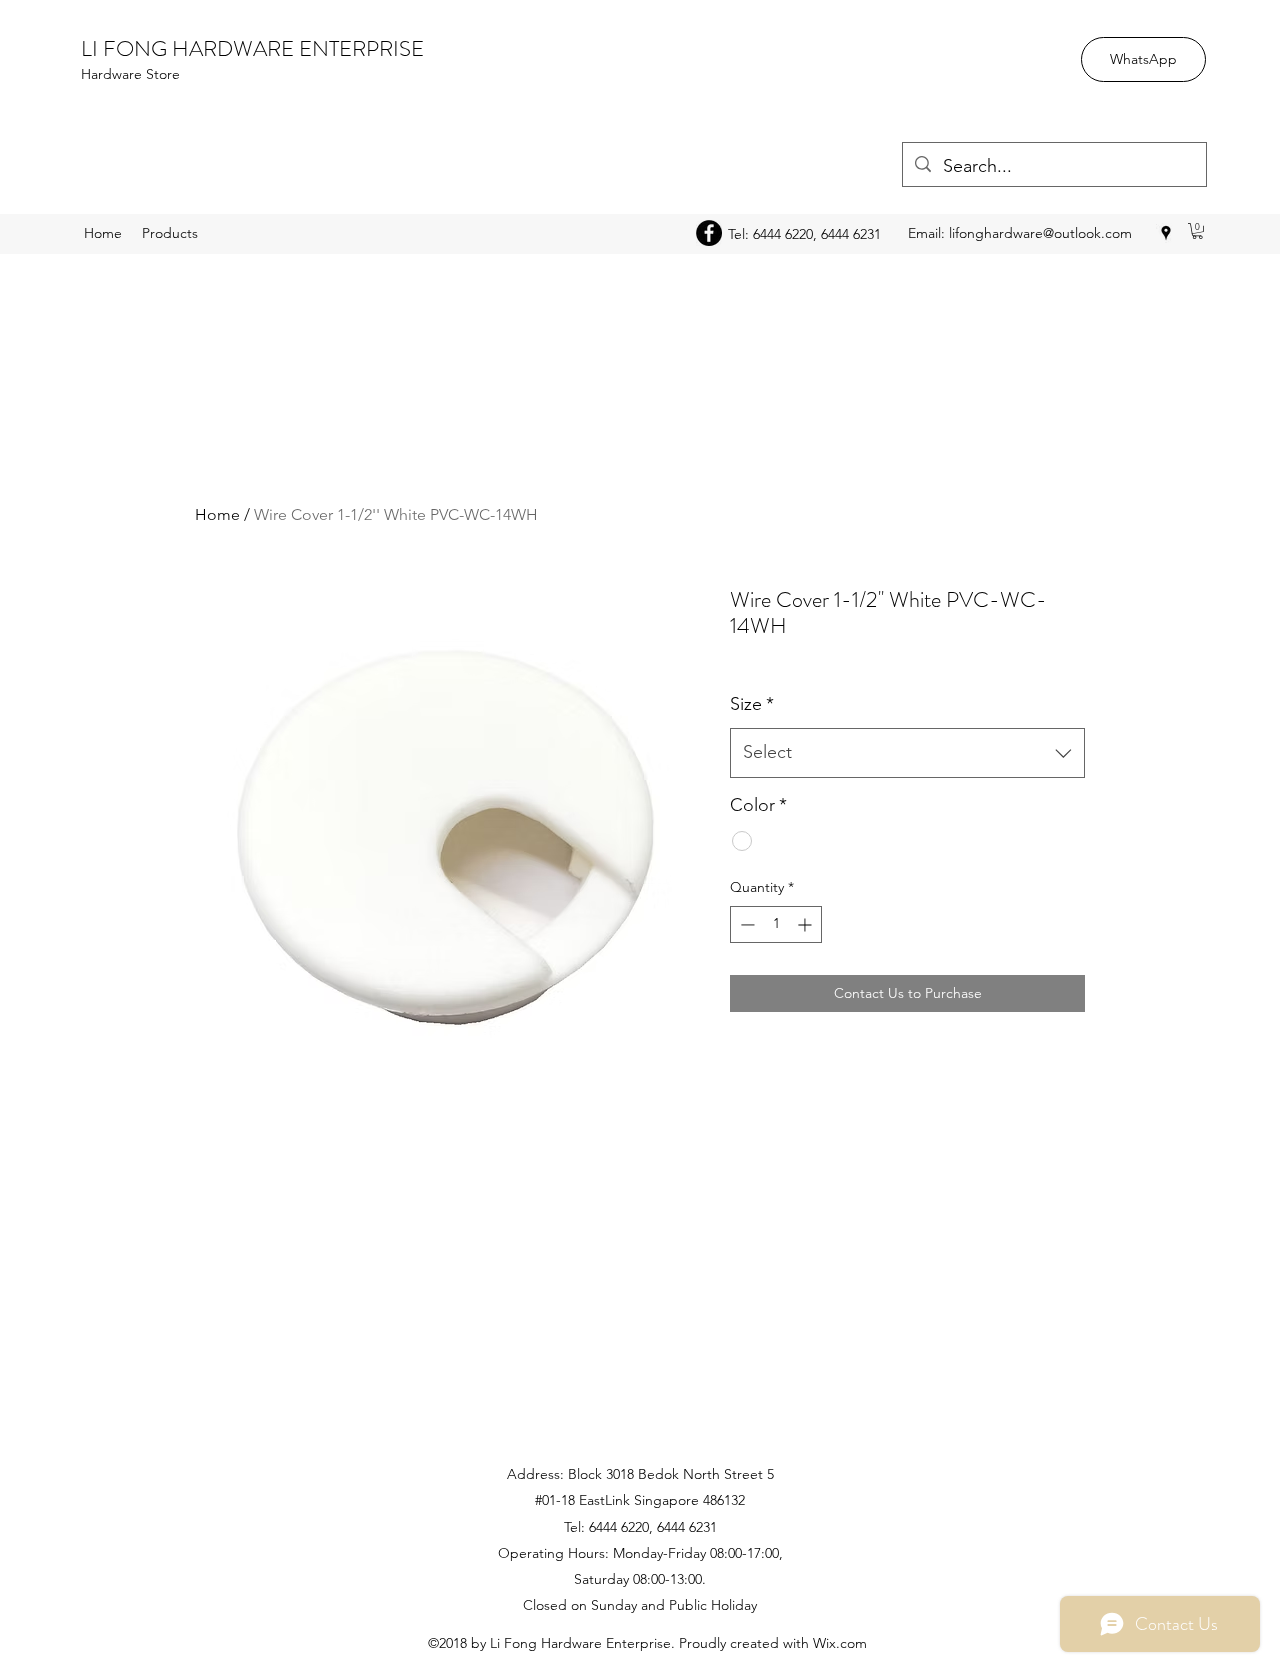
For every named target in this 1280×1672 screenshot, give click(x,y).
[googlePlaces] (1166, 233)
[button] (1197, 231)
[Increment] (806, 924)
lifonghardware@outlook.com (1040, 233)
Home (217, 514)
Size (752, 704)
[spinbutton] (776, 924)
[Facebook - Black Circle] (709, 233)
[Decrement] (745, 924)
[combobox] (907, 753)
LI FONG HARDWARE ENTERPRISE (252, 48)
